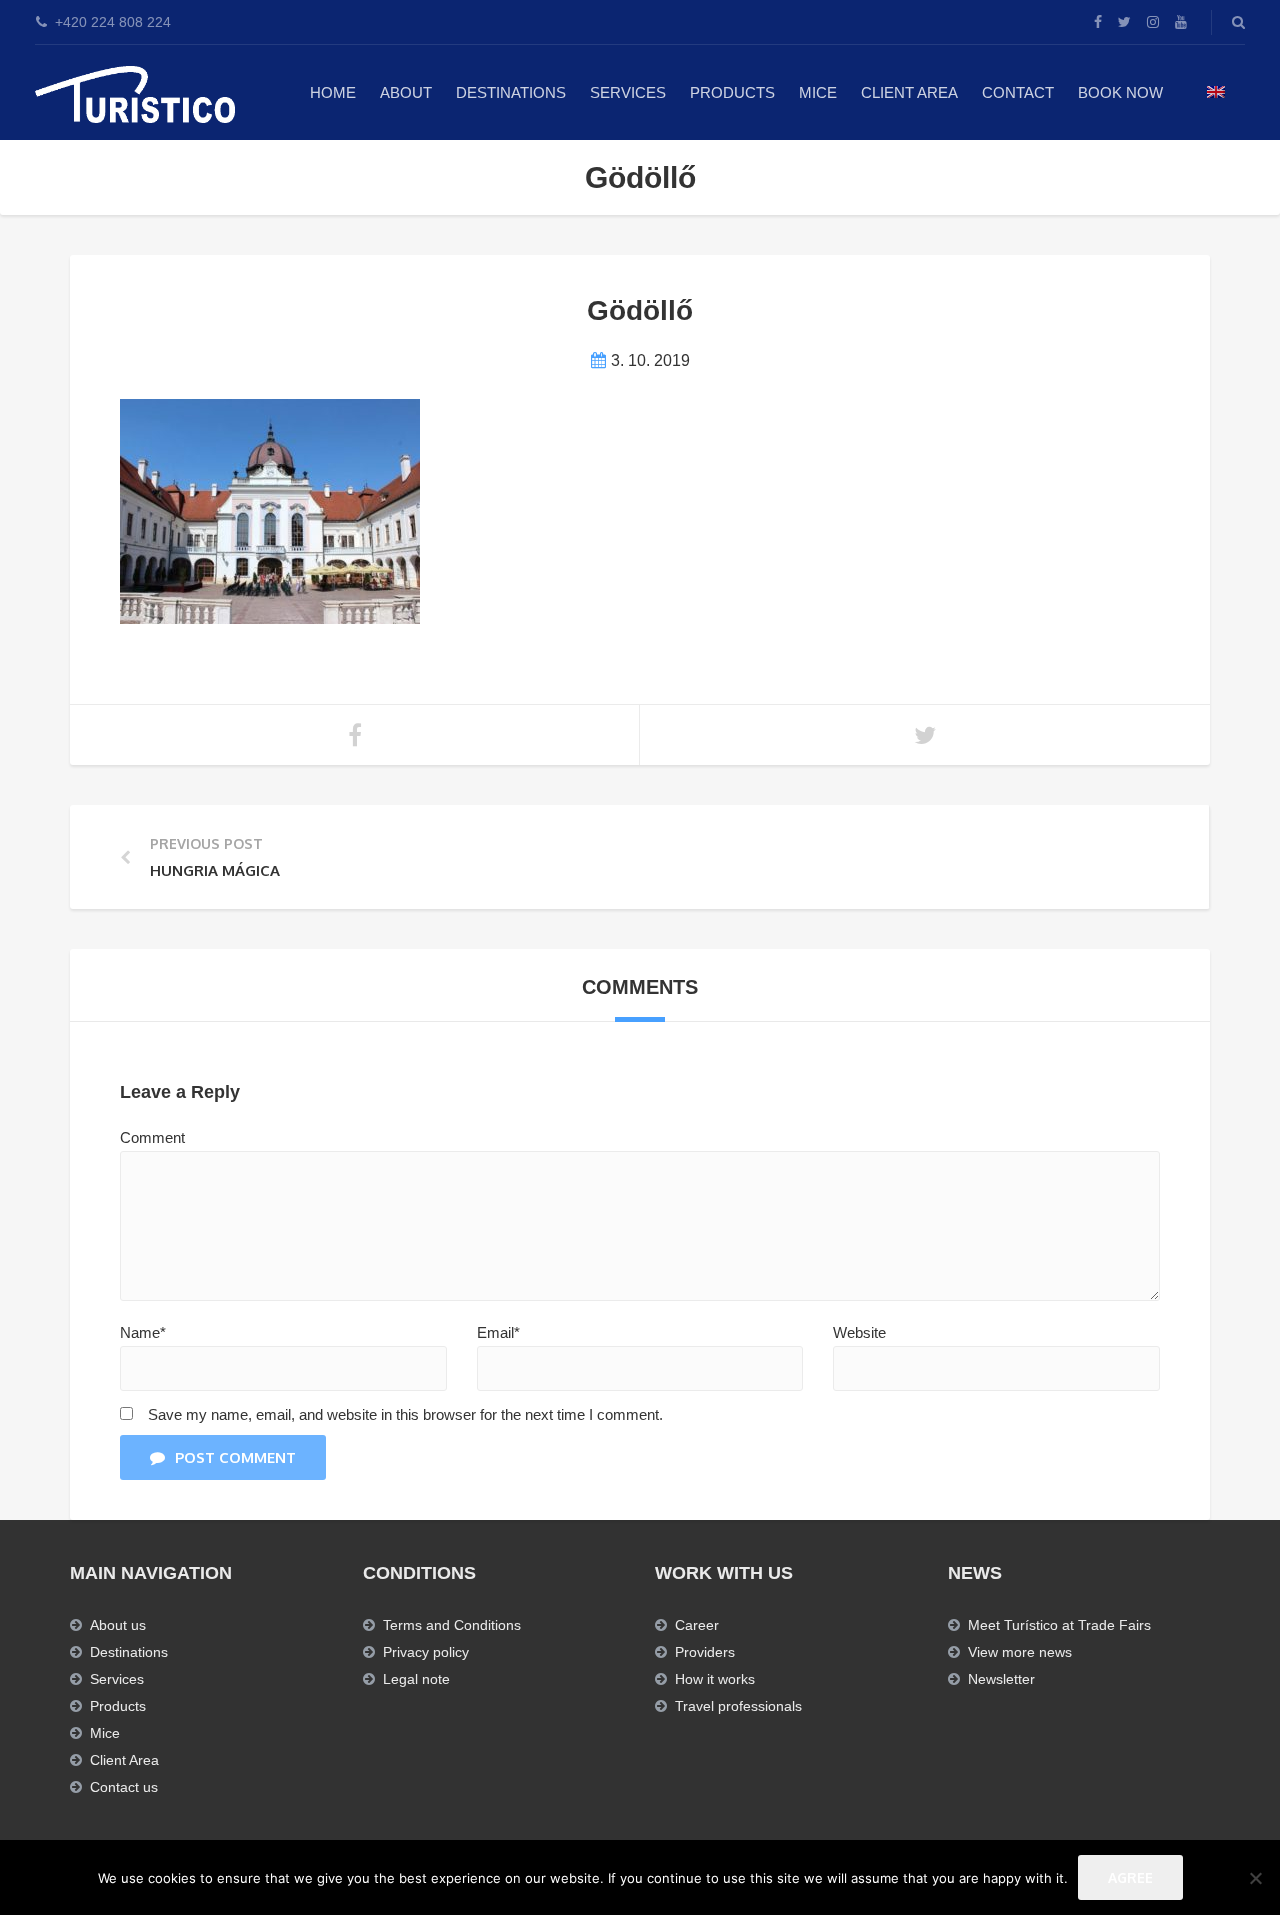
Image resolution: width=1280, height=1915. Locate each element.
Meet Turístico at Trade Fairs (1059, 1625)
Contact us (124, 1787)
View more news (1020, 1652)
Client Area (909, 92)
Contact (1018, 92)
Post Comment (235, 1457)
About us (118, 1625)
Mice (105, 1733)
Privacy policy (426, 1652)
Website (859, 1332)
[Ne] (1255, 1878)
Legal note (416, 1679)
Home (333, 92)
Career (697, 1625)
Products (732, 92)
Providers (705, 1652)
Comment (152, 1137)
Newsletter (1001, 1679)
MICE (818, 92)
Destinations (511, 92)
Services (628, 92)
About (406, 92)
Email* (498, 1332)
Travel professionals (738, 1706)
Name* (143, 1332)
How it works (715, 1679)
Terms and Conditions (452, 1625)
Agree (1130, 1877)
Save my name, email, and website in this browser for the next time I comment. (405, 1414)
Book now (1120, 92)
